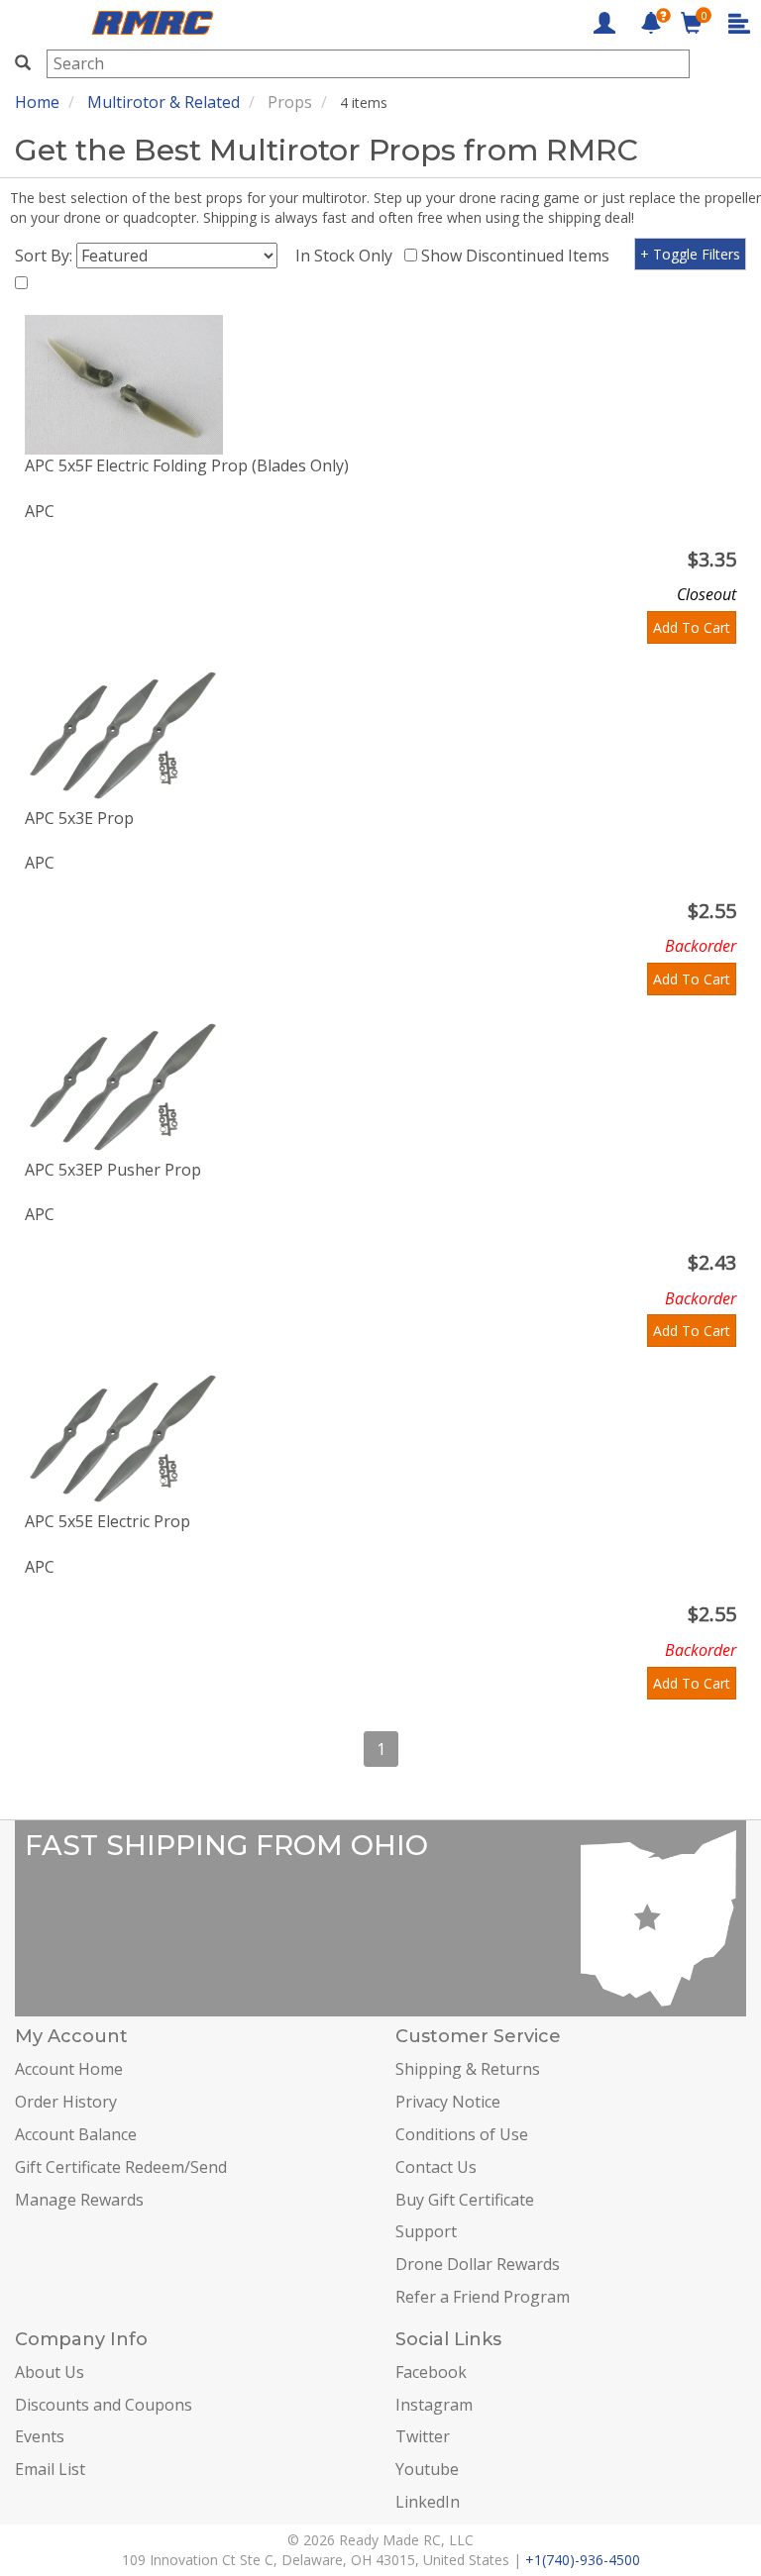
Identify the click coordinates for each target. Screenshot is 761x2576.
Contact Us (436, 2167)
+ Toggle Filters (690, 254)
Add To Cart (692, 627)
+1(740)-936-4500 (583, 2560)
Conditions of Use (462, 2134)
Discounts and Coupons (104, 2405)
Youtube (427, 2469)
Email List (50, 2469)
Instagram (434, 2405)
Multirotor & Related (163, 102)
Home (37, 102)
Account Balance (76, 2134)
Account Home (69, 2069)
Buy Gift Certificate (465, 2200)
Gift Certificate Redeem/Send (121, 2167)
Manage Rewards (79, 2200)
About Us (50, 2372)
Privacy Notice (448, 2102)
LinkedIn (428, 2502)
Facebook (431, 2372)
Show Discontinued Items (519, 256)
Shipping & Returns (468, 2069)
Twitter (423, 2436)
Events (40, 2436)
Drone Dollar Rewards (478, 2264)
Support (426, 2231)
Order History (66, 2102)
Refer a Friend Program (483, 2297)
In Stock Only (348, 256)
